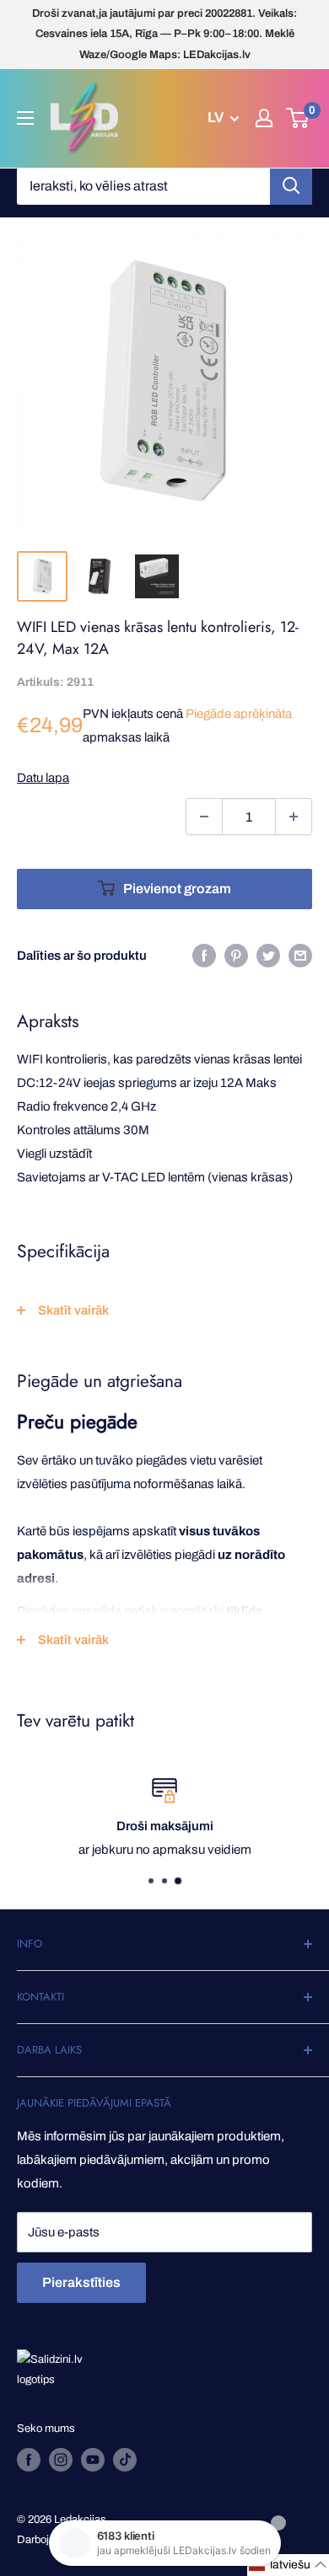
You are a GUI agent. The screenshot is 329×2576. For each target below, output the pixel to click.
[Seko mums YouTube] (93, 2460)
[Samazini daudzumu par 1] (204, 817)
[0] (298, 118)
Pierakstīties (81, 2282)
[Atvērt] (25, 118)
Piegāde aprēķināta (239, 714)
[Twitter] (268, 955)
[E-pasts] (300, 955)
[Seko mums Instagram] (61, 2460)
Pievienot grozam (177, 889)
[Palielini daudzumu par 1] (294, 817)
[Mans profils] (264, 118)
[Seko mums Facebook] (29, 2460)
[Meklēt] (291, 186)
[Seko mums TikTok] (125, 2460)
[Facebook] (204, 955)
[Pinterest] (236, 955)
